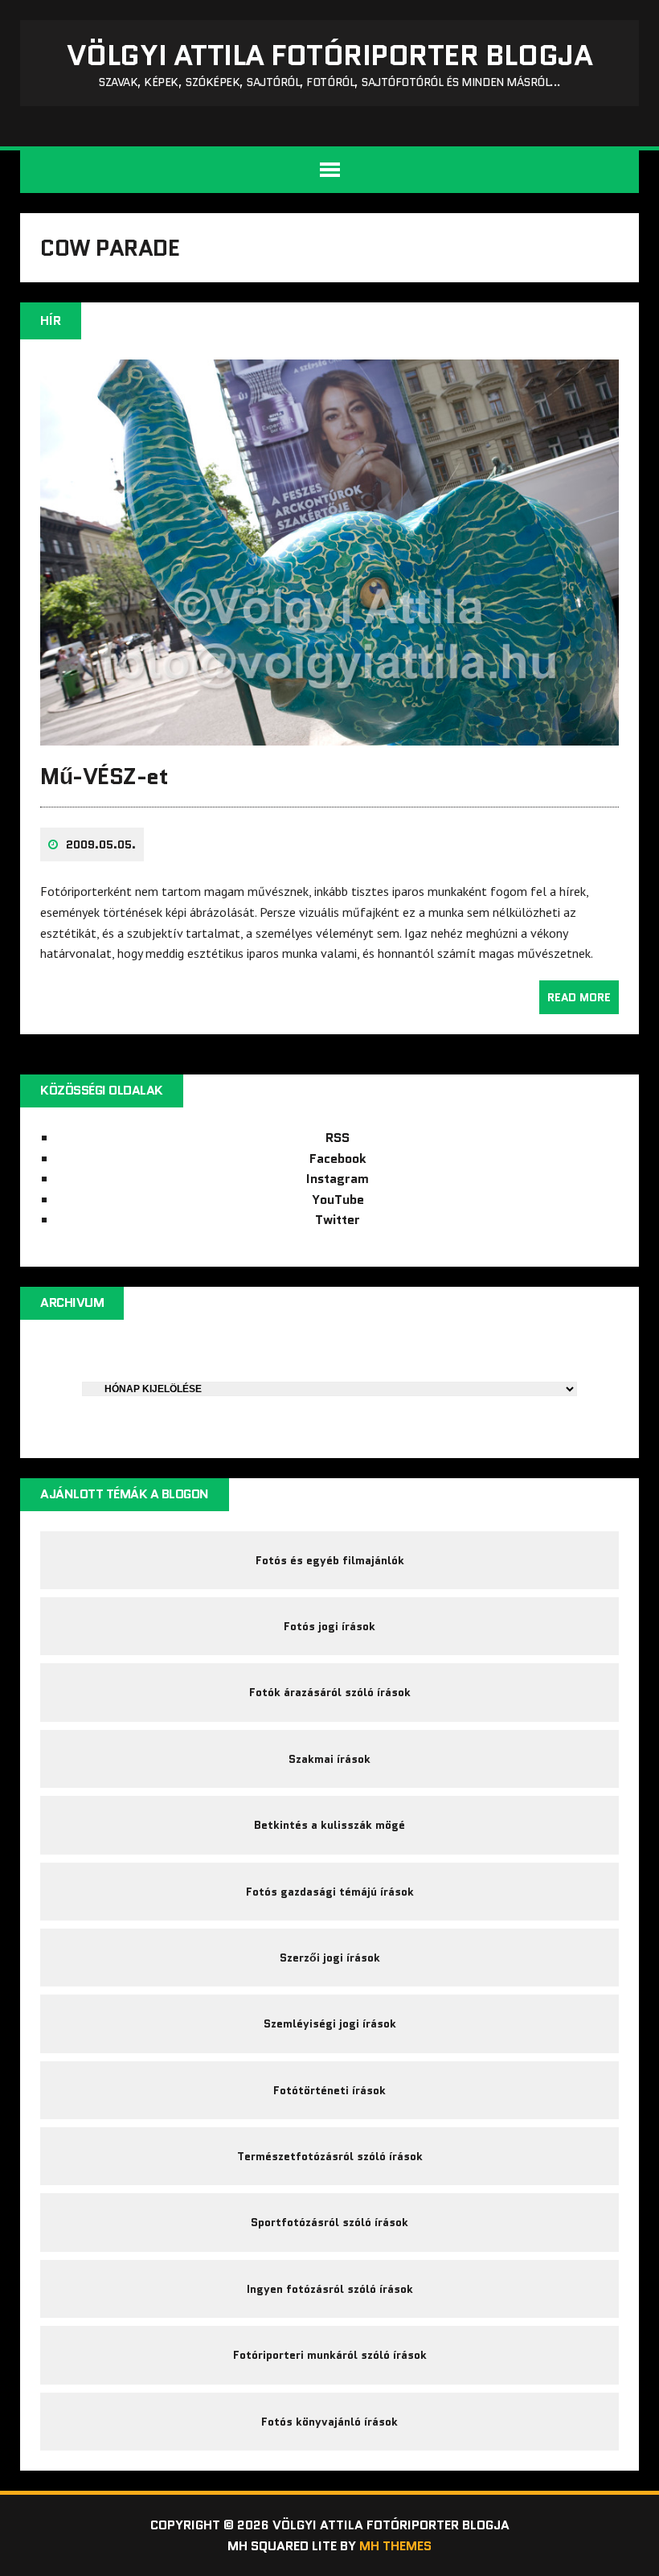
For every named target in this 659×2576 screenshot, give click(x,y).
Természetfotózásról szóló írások (330, 2156)
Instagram (338, 1179)
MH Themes (395, 2546)
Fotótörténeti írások (329, 2090)
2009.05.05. (101, 844)
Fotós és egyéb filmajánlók (330, 1560)
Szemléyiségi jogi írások (330, 2023)
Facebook (338, 1159)
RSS (338, 1138)
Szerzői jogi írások (330, 1958)
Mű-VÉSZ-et (104, 776)
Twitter (338, 1220)
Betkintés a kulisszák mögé (329, 1825)
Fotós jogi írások (329, 1626)
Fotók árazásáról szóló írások (330, 1692)
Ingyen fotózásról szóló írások (330, 2289)
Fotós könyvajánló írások (329, 2422)
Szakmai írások (329, 1759)
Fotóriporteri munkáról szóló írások (330, 2355)
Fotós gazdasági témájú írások (330, 1892)
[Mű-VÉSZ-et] (329, 734)
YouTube (338, 1200)
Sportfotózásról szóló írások (329, 2222)
